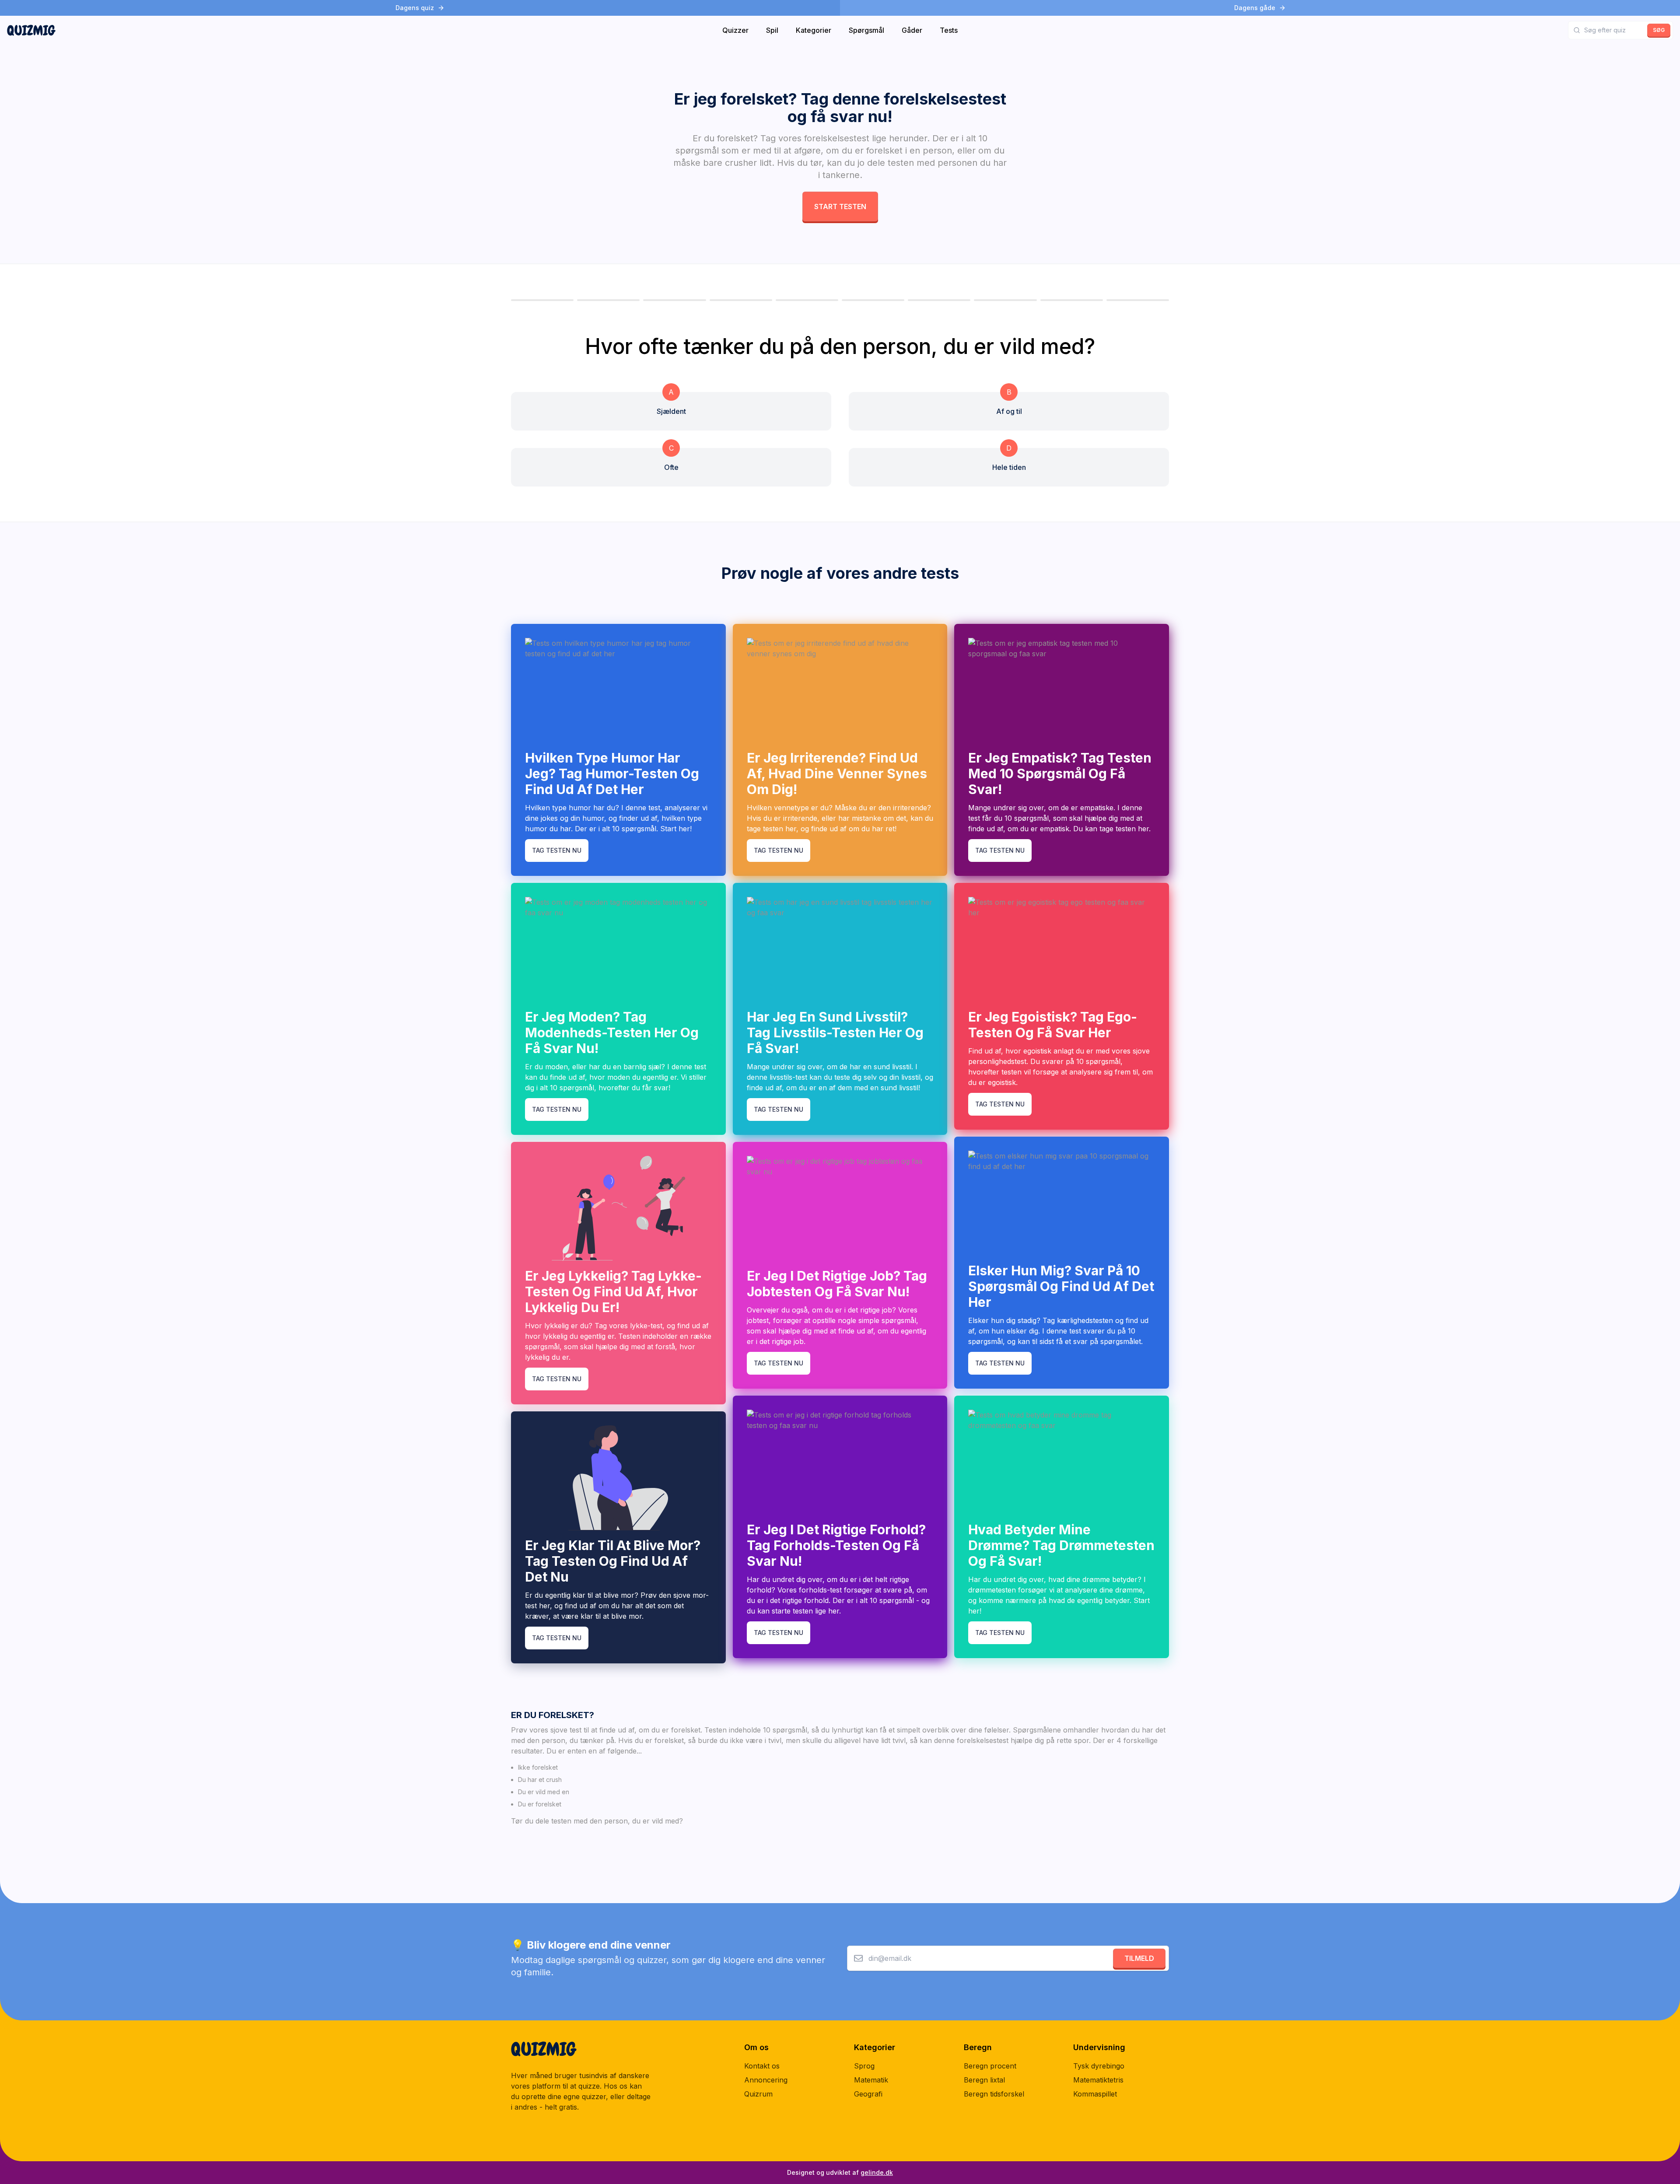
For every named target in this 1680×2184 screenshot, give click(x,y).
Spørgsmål (866, 30)
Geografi (868, 2094)
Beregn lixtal (984, 2080)
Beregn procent (990, 2066)
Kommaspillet (1095, 2094)
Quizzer (735, 30)
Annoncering (766, 2080)
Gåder (912, 30)
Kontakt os (762, 2066)
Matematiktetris (1098, 2080)
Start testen (840, 206)
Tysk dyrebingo (1099, 2066)
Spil (772, 30)
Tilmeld (1139, 1958)
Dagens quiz (415, 8)
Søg (1659, 30)
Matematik (871, 2080)
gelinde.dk (877, 2172)
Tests (949, 30)
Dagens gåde (1255, 8)
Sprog (864, 2066)
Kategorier (814, 30)
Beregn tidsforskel (994, 2094)
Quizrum (758, 2094)
